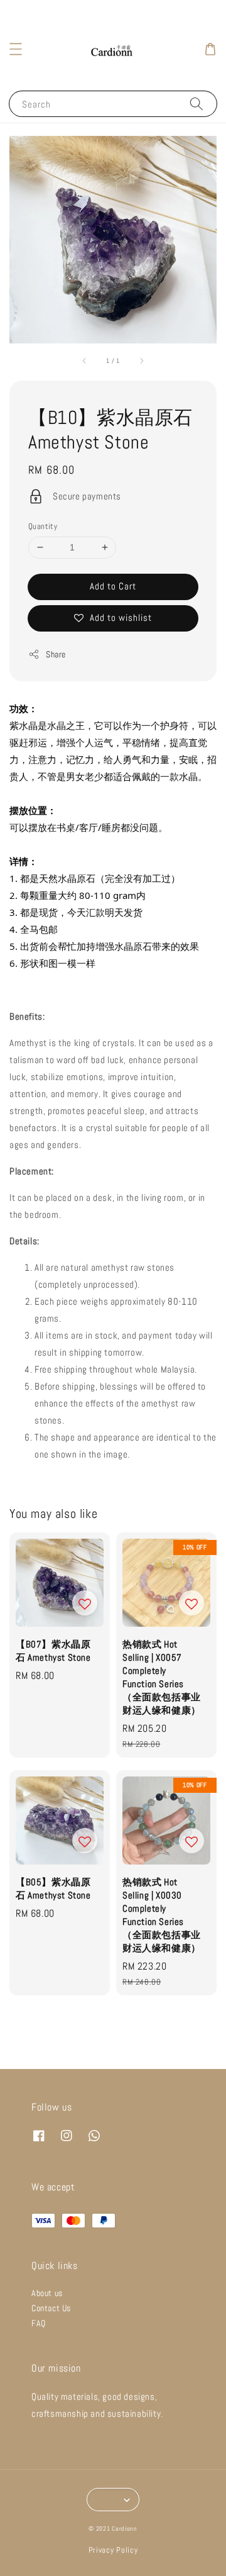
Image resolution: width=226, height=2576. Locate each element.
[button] (16, 49)
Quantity (43, 526)
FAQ (39, 2323)
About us (47, 2293)
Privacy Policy (113, 2550)
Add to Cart (113, 586)
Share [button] (56, 654)
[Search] (196, 103)
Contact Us (51, 2308)
